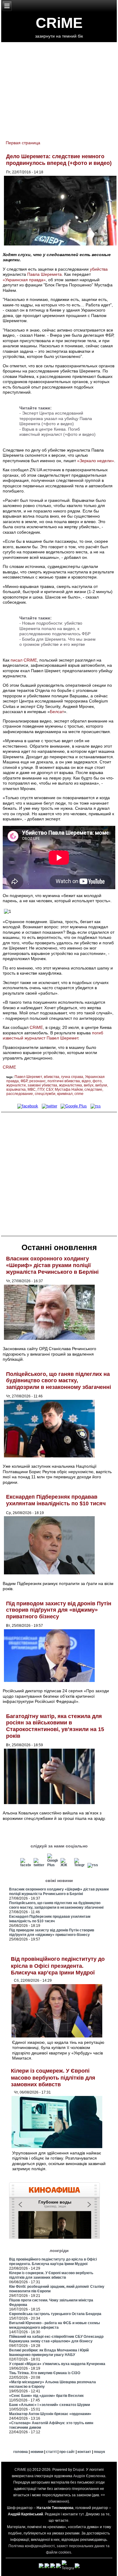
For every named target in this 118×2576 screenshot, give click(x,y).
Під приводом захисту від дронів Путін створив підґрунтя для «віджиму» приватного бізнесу (59, 1610)
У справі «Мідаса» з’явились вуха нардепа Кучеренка (57, 2364)
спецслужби (45, 1094)
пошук (99, 2452)
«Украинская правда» (24, 280)
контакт (84, 2452)
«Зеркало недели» (96, 461)
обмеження (58, 2501)
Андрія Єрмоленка (89, 2476)
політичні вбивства (64, 1081)
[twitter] (49, 1106)
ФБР (24, 1081)
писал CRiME (24, 660)
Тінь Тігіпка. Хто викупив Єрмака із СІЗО (45, 2373)
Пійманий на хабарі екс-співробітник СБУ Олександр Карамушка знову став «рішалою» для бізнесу (56, 2339)
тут (81, 2514)
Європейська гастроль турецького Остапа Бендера (55, 2314)
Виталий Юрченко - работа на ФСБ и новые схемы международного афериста (54, 2325)
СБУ (49, 1089)
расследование (20, 1094)
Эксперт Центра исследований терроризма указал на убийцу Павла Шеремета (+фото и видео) (56, 418)
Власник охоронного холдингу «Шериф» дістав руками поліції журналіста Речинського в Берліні (52, 1265)
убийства (99, 269)
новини (37, 2452)
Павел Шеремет (28, 1077)
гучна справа (72, 1077)
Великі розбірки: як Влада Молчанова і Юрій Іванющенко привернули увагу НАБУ (49, 2352)
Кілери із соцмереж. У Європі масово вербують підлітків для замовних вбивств (53, 2078)
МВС (32, 1089)
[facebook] (28, 1106)
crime (79, 1094)
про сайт (67, 2452)
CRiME (59, 23)
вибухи (101, 1085)
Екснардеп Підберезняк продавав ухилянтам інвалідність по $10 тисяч (56, 1500)
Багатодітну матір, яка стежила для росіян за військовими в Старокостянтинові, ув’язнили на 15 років (55, 1726)
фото (97, 1081)
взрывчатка (16, 1089)
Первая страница (23, 143)
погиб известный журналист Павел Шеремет (53, 1036)
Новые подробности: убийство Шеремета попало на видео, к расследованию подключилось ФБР (55, 628)
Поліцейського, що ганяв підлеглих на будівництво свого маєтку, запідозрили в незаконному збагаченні (59, 1381)
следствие (93, 1089)
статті (51, 2452)
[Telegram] (80, 1865)
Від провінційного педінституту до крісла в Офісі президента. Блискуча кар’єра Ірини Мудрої (58, 1966)
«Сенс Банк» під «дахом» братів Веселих (46, 2396)
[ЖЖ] (66, 1865)
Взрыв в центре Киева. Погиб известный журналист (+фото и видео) (57, 432)
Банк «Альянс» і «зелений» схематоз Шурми (49, 2405)
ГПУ (41, 1089)
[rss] (96, 1106)
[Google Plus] (74, 1106)
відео (86, 1081)
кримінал (65, 1094)
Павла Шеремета (44, 274)
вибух (89, 1085)
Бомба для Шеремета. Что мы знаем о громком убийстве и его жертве (57, 642)
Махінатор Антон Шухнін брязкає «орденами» (50, 2414)
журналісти (16, 1085)
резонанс (38, 1081)
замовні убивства (42, 1085)
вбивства (52, 1077)
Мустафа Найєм (69, 1089)
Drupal (79, 2470)
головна (21, 2452)
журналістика (70, 1085)
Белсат (57, 712)
